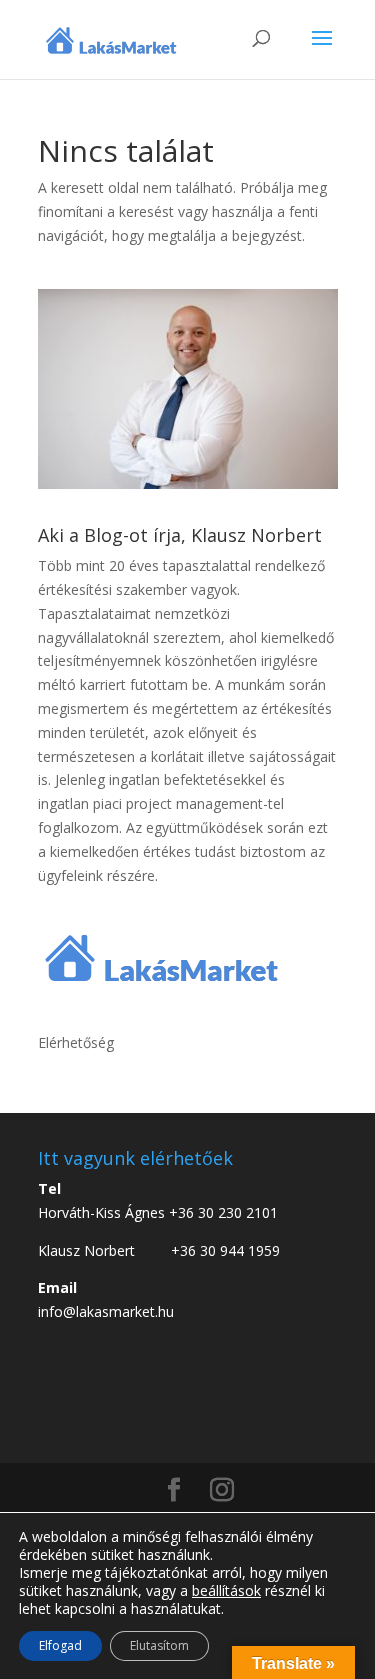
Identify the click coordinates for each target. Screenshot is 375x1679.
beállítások (226, 1591)
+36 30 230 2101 (223, 1212)
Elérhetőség (76, 1042)
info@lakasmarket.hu (106, 1311)
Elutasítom (159, 1645)
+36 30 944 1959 (225, 1250)
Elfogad (60, 1645)
